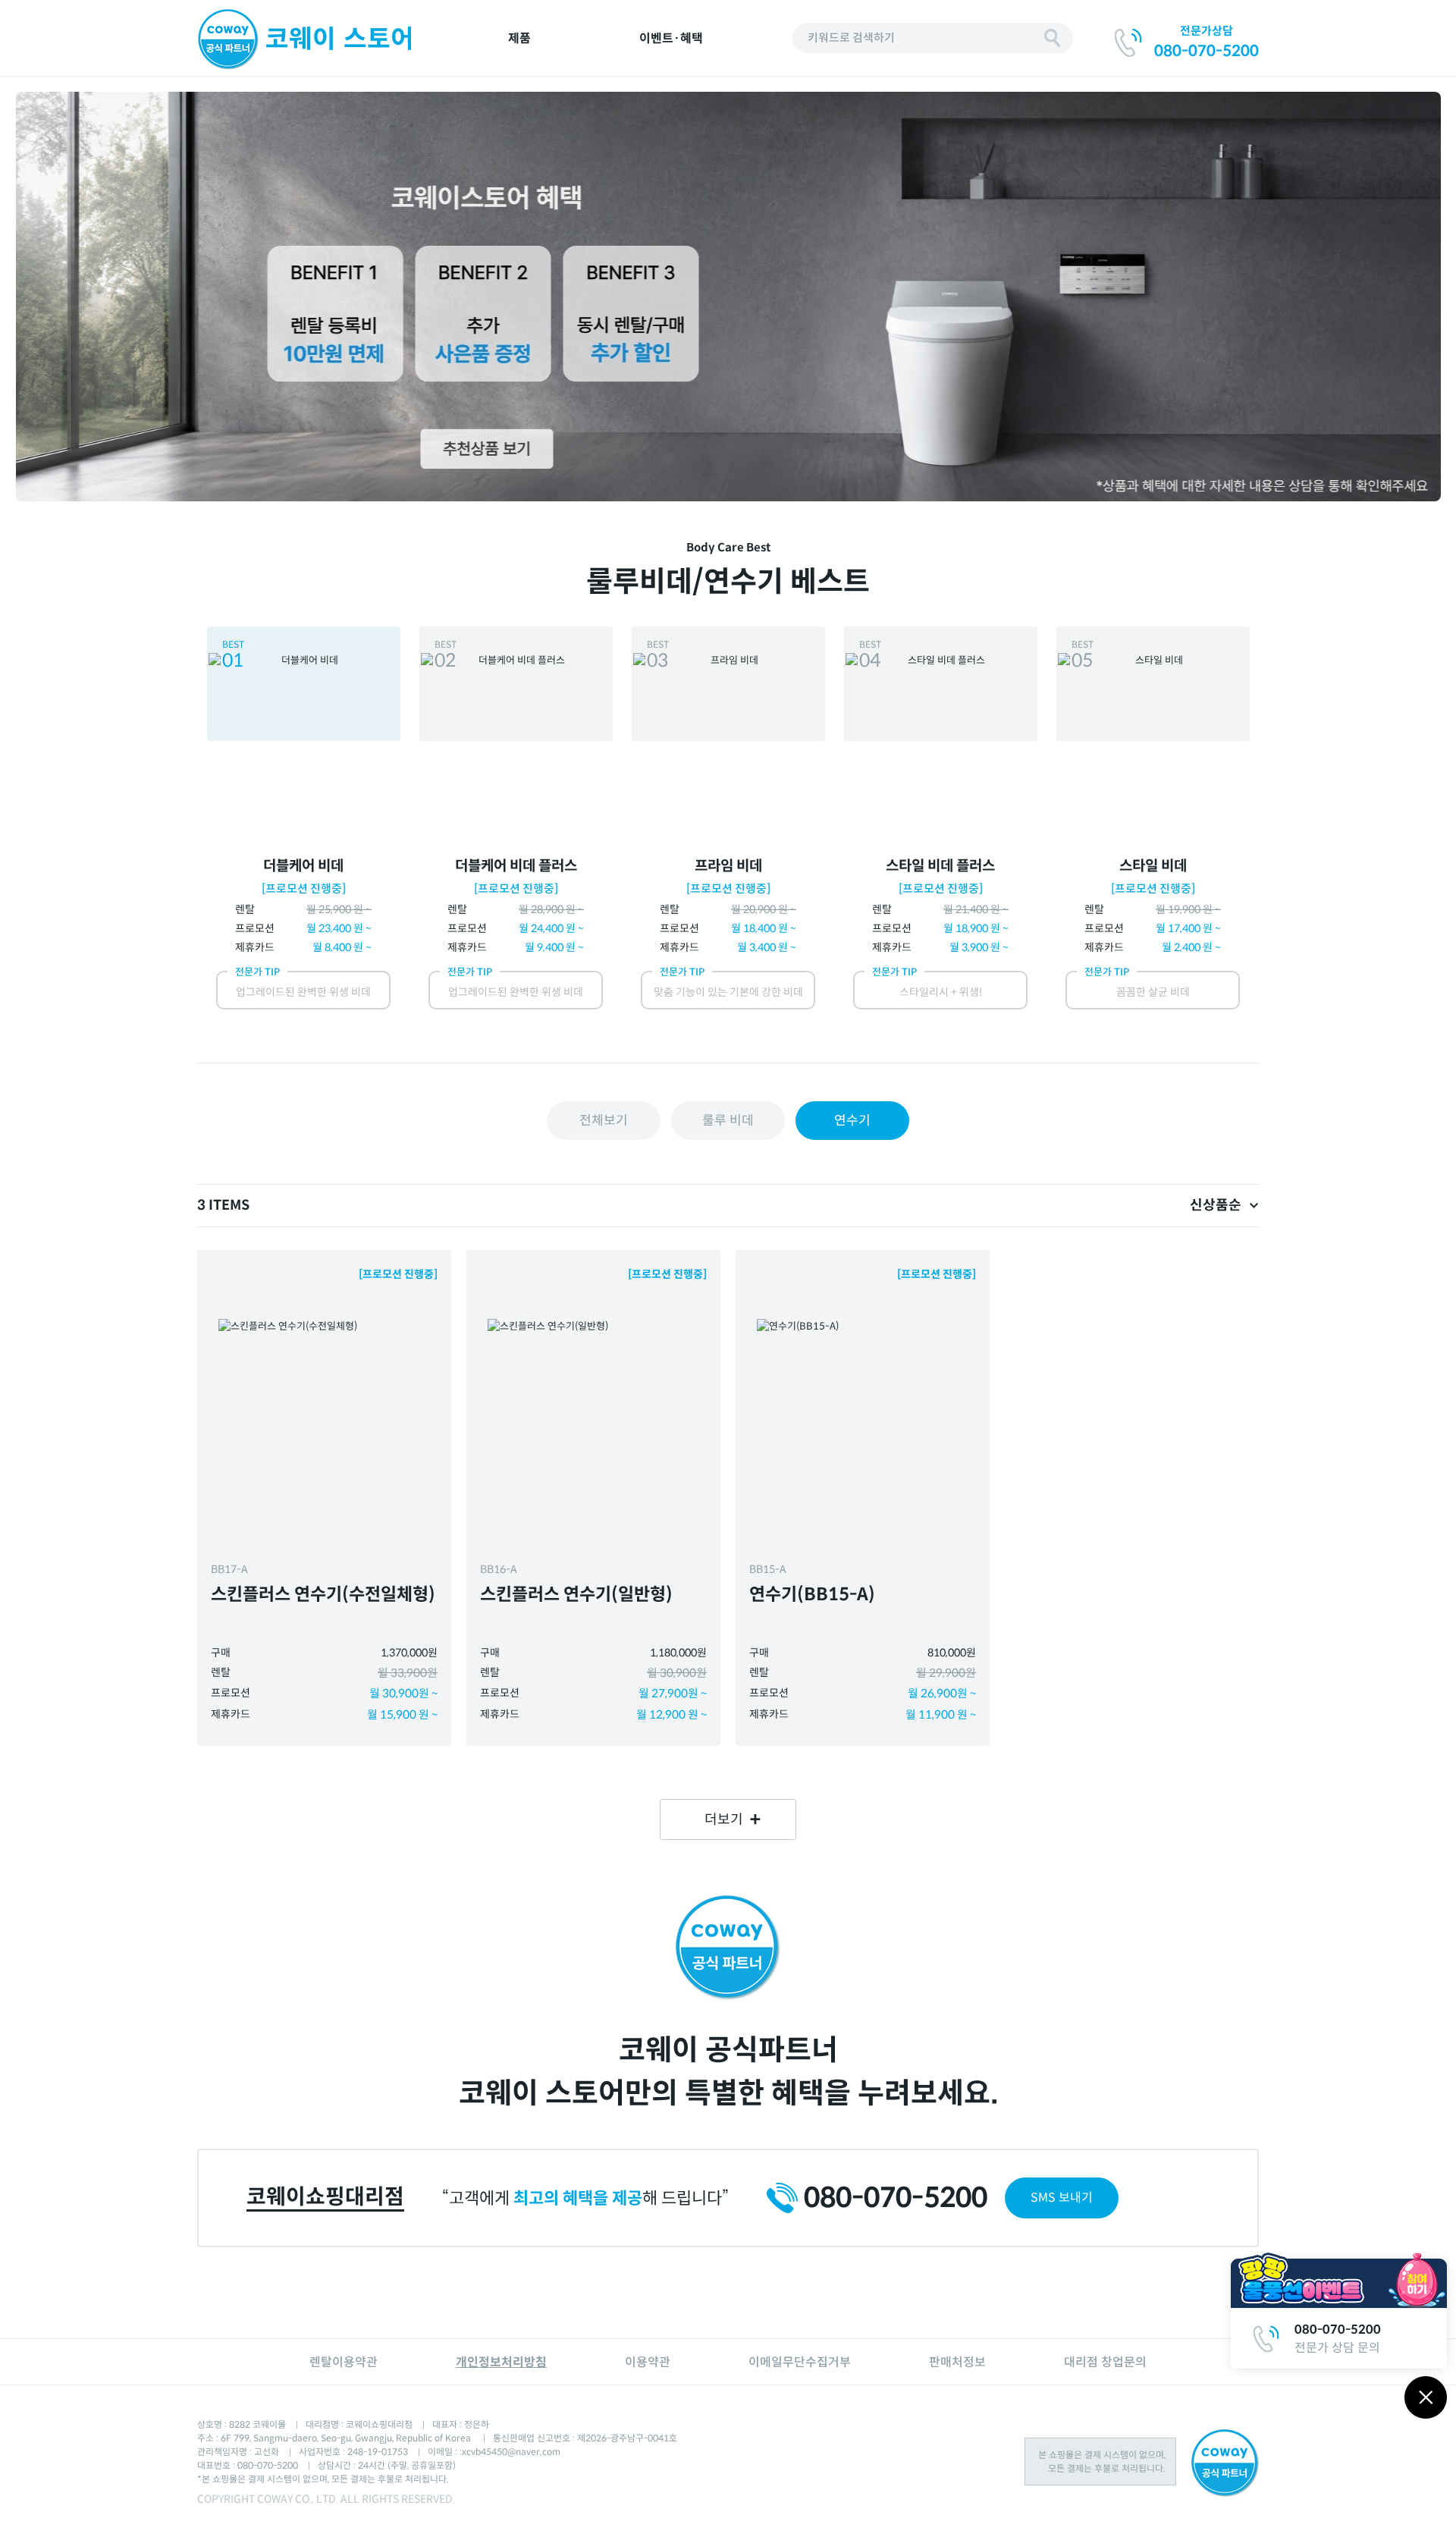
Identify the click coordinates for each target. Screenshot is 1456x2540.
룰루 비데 (728, 1121)
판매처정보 (957, 2362)
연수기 (852, 1121)
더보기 (724, 1819)
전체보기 (604, 1121)
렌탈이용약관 (344, 2362)
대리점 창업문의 (1105, 2362)
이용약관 (648, 2362)
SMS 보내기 (1062, 2198)
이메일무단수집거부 (800, 2362)
